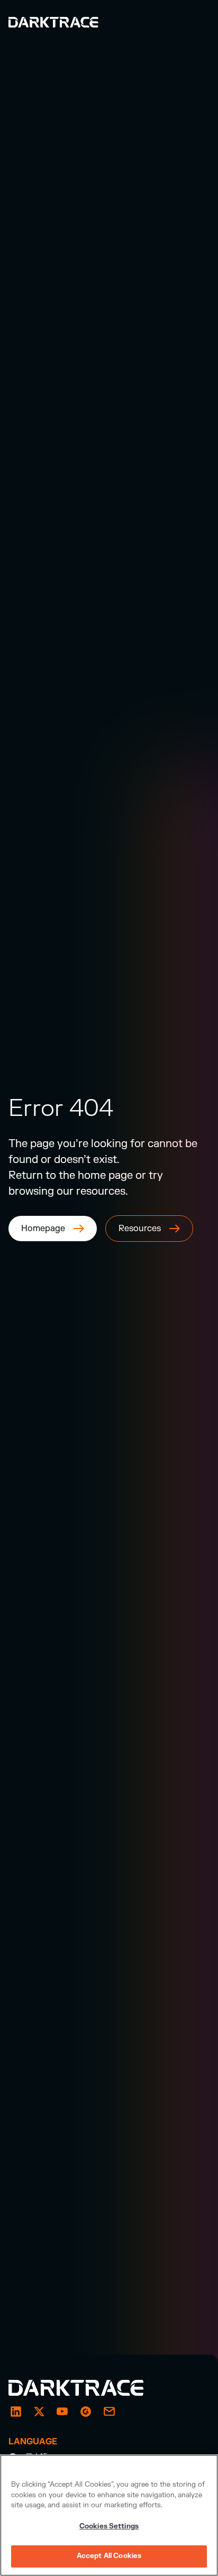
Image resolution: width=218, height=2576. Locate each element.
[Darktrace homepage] (88, 2388)
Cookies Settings (109, 2526)
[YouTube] (62, 2412)
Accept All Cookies (109, 2556)
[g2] (86, 2412)
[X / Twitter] (39, 2412)
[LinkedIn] (16, 2412)
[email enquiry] (109, 2412)
